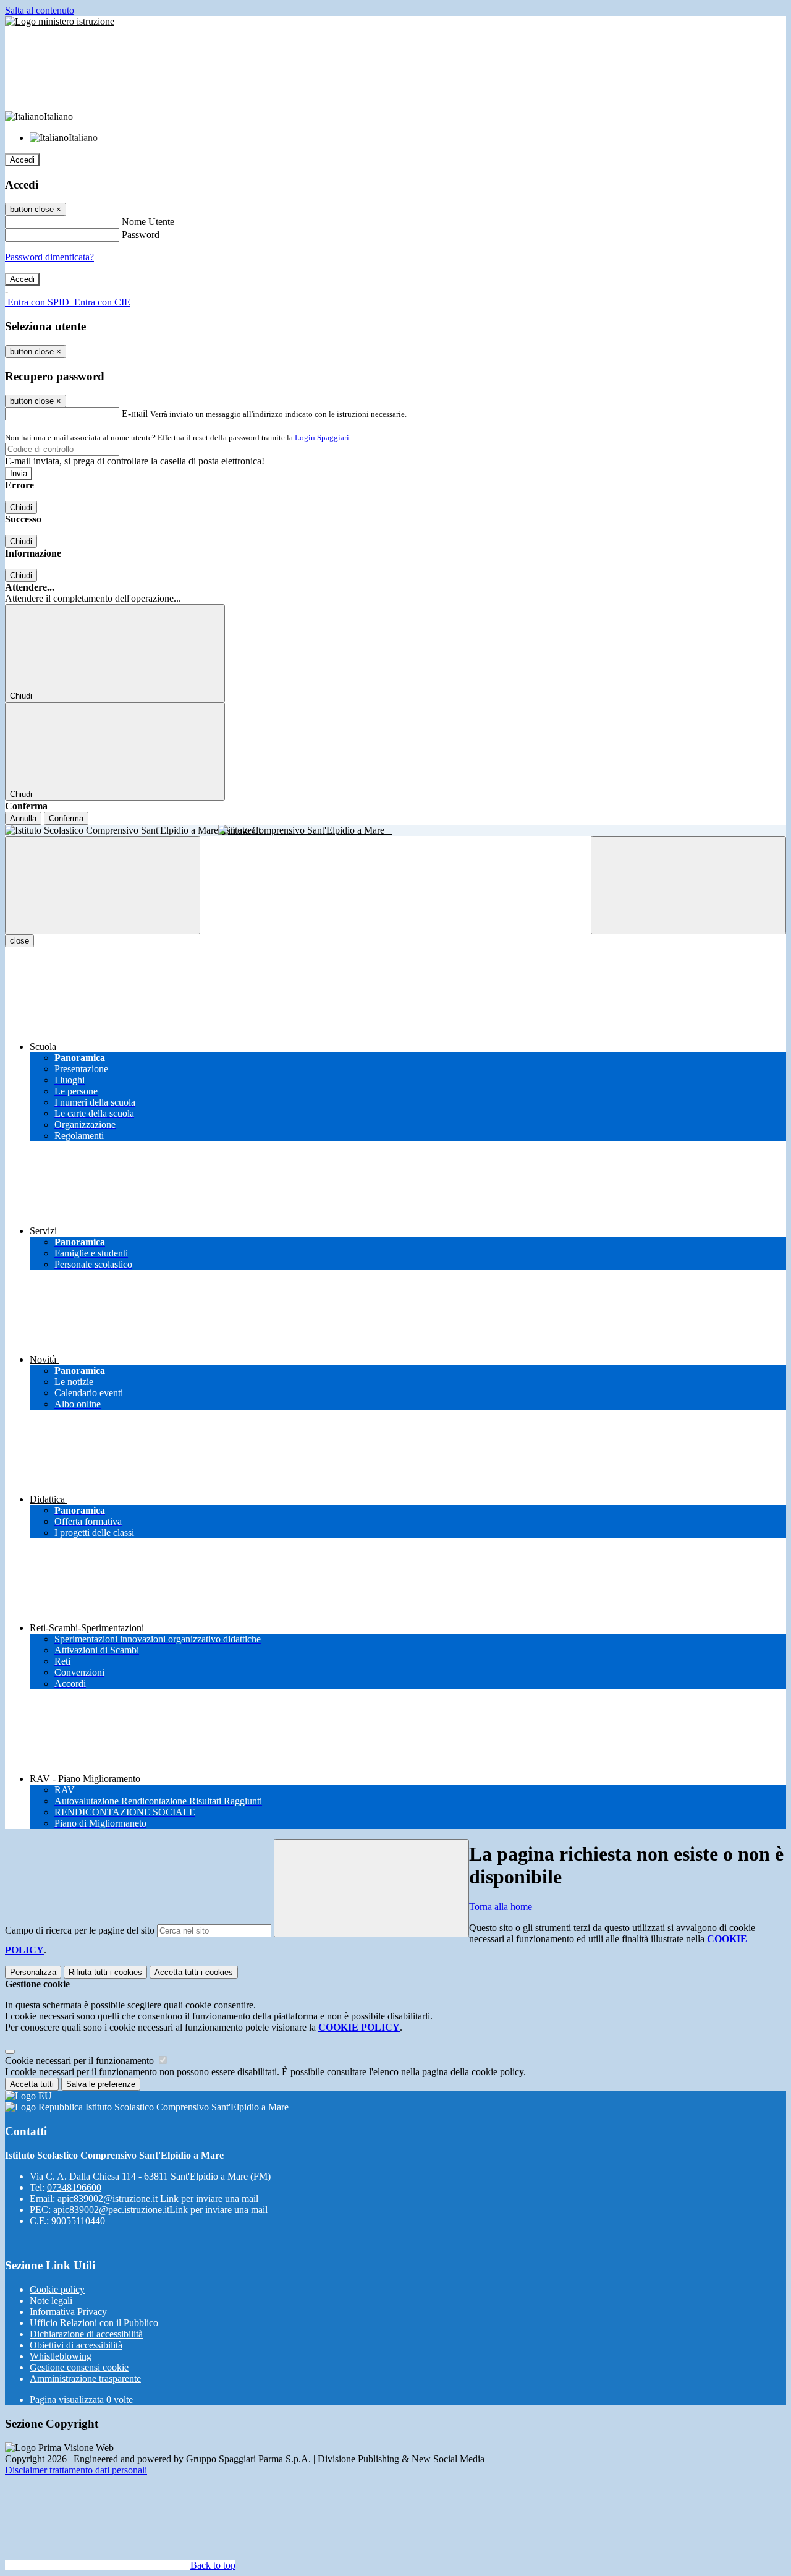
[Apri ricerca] (688, 885)
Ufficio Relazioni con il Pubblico (94, 2323)
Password (141, 235)
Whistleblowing (61, 2356)
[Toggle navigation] (103, 885)
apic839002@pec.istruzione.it (160, 2210)
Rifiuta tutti (105, 1972)
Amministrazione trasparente (85, 2378)
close (19, 941)
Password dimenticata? (49, 257)
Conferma (66, 818)
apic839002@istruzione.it (158, 2199)
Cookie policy (57, 2289)
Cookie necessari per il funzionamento (81, 2061)
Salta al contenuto (40, 10)
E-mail (135, 413)
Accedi (22, 160)
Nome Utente (148, 222)
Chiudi (21, 507)
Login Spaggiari (322, 437)
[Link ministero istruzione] (60, 21)
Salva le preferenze (101, 2084)
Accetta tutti (194, 1972)
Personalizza (33, 1972)
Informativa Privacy (68, 2312)
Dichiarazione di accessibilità (86, 2334)
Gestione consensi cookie (79, 2367)
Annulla (23, 818)
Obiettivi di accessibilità (76, 2345)
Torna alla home (501, 1907)
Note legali (51, 2301)
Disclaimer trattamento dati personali (76, 2470)
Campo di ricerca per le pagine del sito (80, 1930)
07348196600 (74, 2187)
